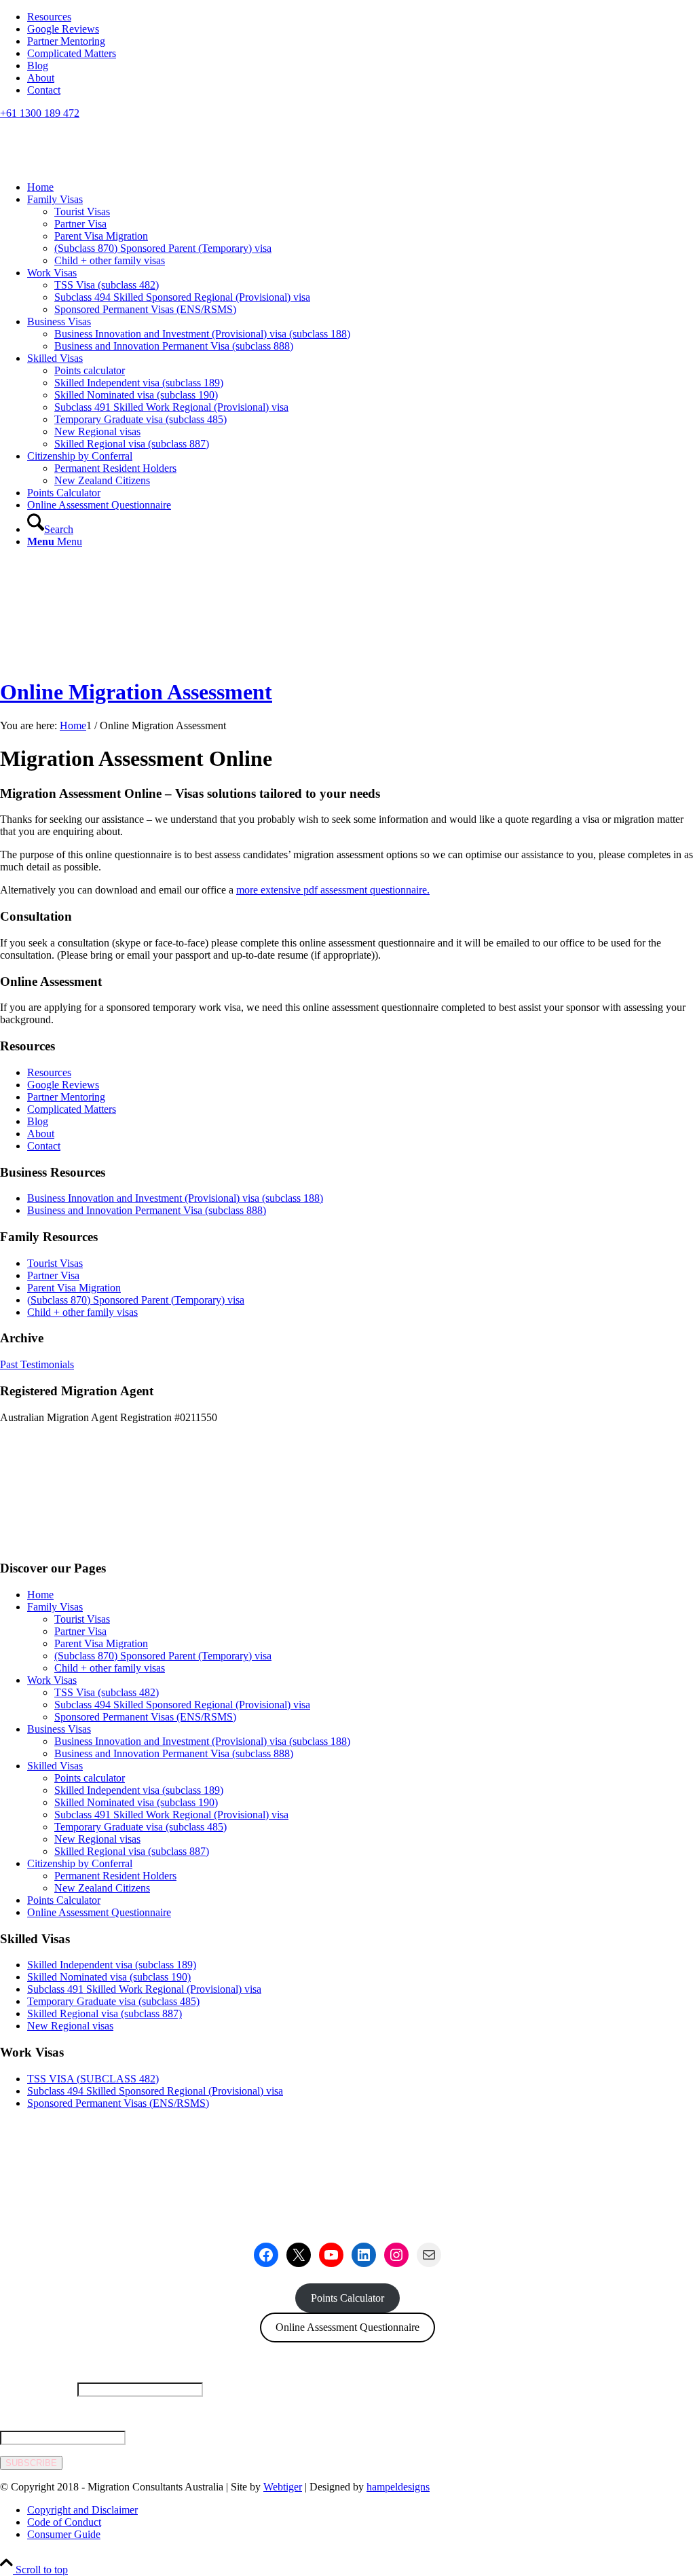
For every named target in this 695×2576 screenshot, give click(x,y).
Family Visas (55, 1607)
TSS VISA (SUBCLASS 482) (93, 2079)
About (41, 78)
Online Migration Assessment (136, 692)
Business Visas (59, 1729)
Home (40, 1595)
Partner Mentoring (66, 41)
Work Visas (52, 1680)
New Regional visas (97, 1839)
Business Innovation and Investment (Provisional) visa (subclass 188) (175, 1198)
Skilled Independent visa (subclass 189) (139, 1790)
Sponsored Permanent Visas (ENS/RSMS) (145, 1717)
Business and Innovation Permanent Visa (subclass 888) (147, 1210)
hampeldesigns (398, 2487)
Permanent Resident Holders (115, 1876)
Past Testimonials (37, 1364)
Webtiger (283, 2487)
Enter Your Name (37, 2389)
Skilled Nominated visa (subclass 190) (136, 1802)
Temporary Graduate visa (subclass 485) (140, 1827)
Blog (38, 66)
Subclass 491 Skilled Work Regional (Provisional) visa (171, 1815)
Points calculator (90, 1778)
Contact (44, 90)
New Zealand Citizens (102, 1888)
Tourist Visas (55, 1263)
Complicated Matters (72, 53)
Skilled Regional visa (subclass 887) (132, 1851)
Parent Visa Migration (74, 1288)
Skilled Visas (55, 1766)
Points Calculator (64, 1900)
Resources (49, 17)
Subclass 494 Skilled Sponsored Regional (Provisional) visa (182, 1705)
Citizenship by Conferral (80, 1863)
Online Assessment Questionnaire (99, 1912)
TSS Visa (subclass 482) (107, 1692)
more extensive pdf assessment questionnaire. (333, 890)
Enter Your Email (37, 2413)
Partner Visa (53, 1275)
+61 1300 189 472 (40, 113)
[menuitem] (361, 17)
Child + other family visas (82, 1312)
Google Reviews (63, 29)
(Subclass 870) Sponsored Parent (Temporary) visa (136, 1300)
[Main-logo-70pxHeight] (102, 184)
